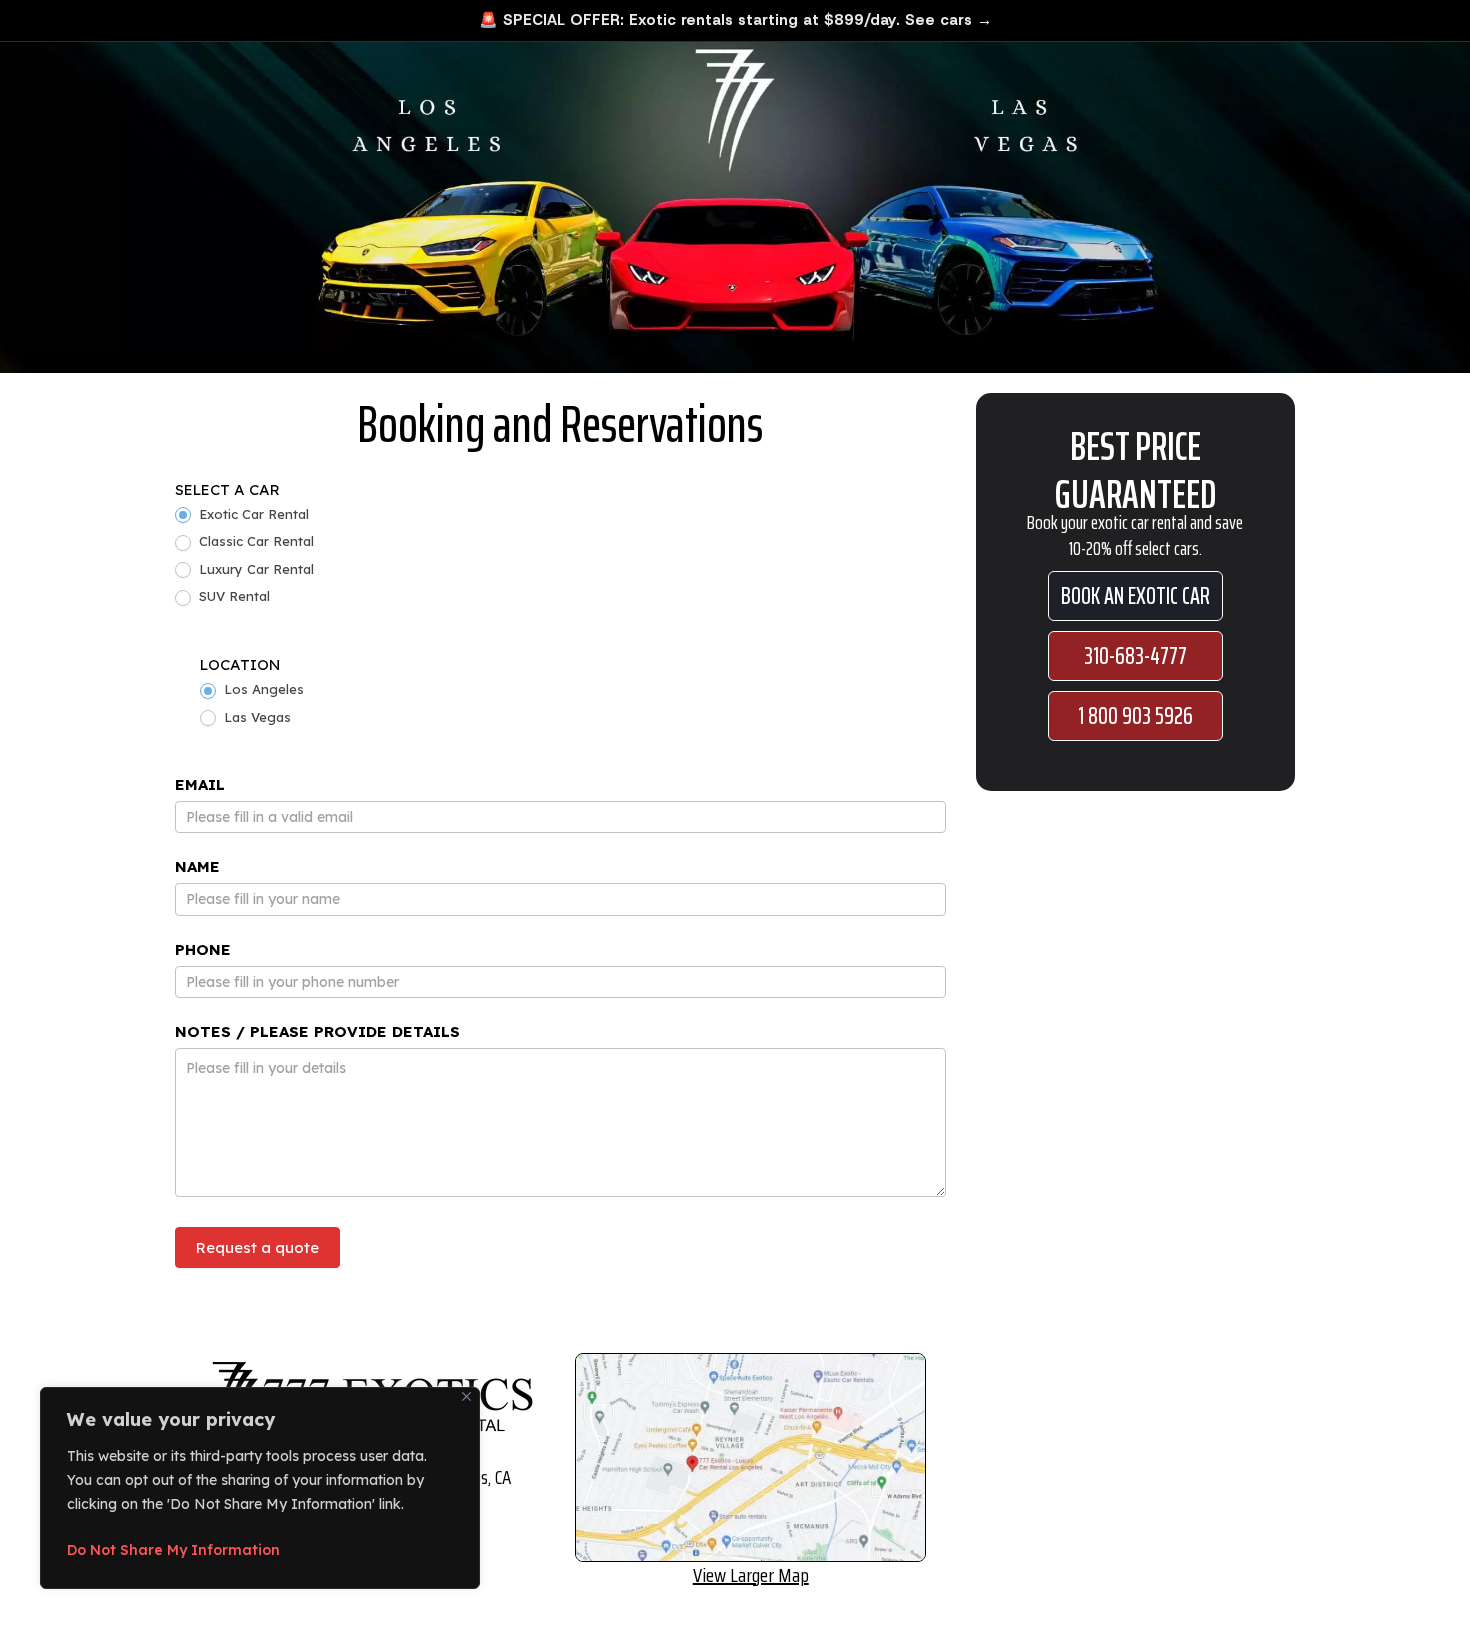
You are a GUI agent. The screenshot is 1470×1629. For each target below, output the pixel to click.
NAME (197, 866)
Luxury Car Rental (254, 569)
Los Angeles (262, 689)
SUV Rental (232, 596)
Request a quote (257, 1247)
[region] (260, 1488)
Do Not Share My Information (173, 1550)
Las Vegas (255, 717)
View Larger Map (751, 1575)
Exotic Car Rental (252, 514)
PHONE (203, 949)
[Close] (466, 1396)
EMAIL (200, 784)
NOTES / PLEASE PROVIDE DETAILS (317, 1031)
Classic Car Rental (254, 541)
